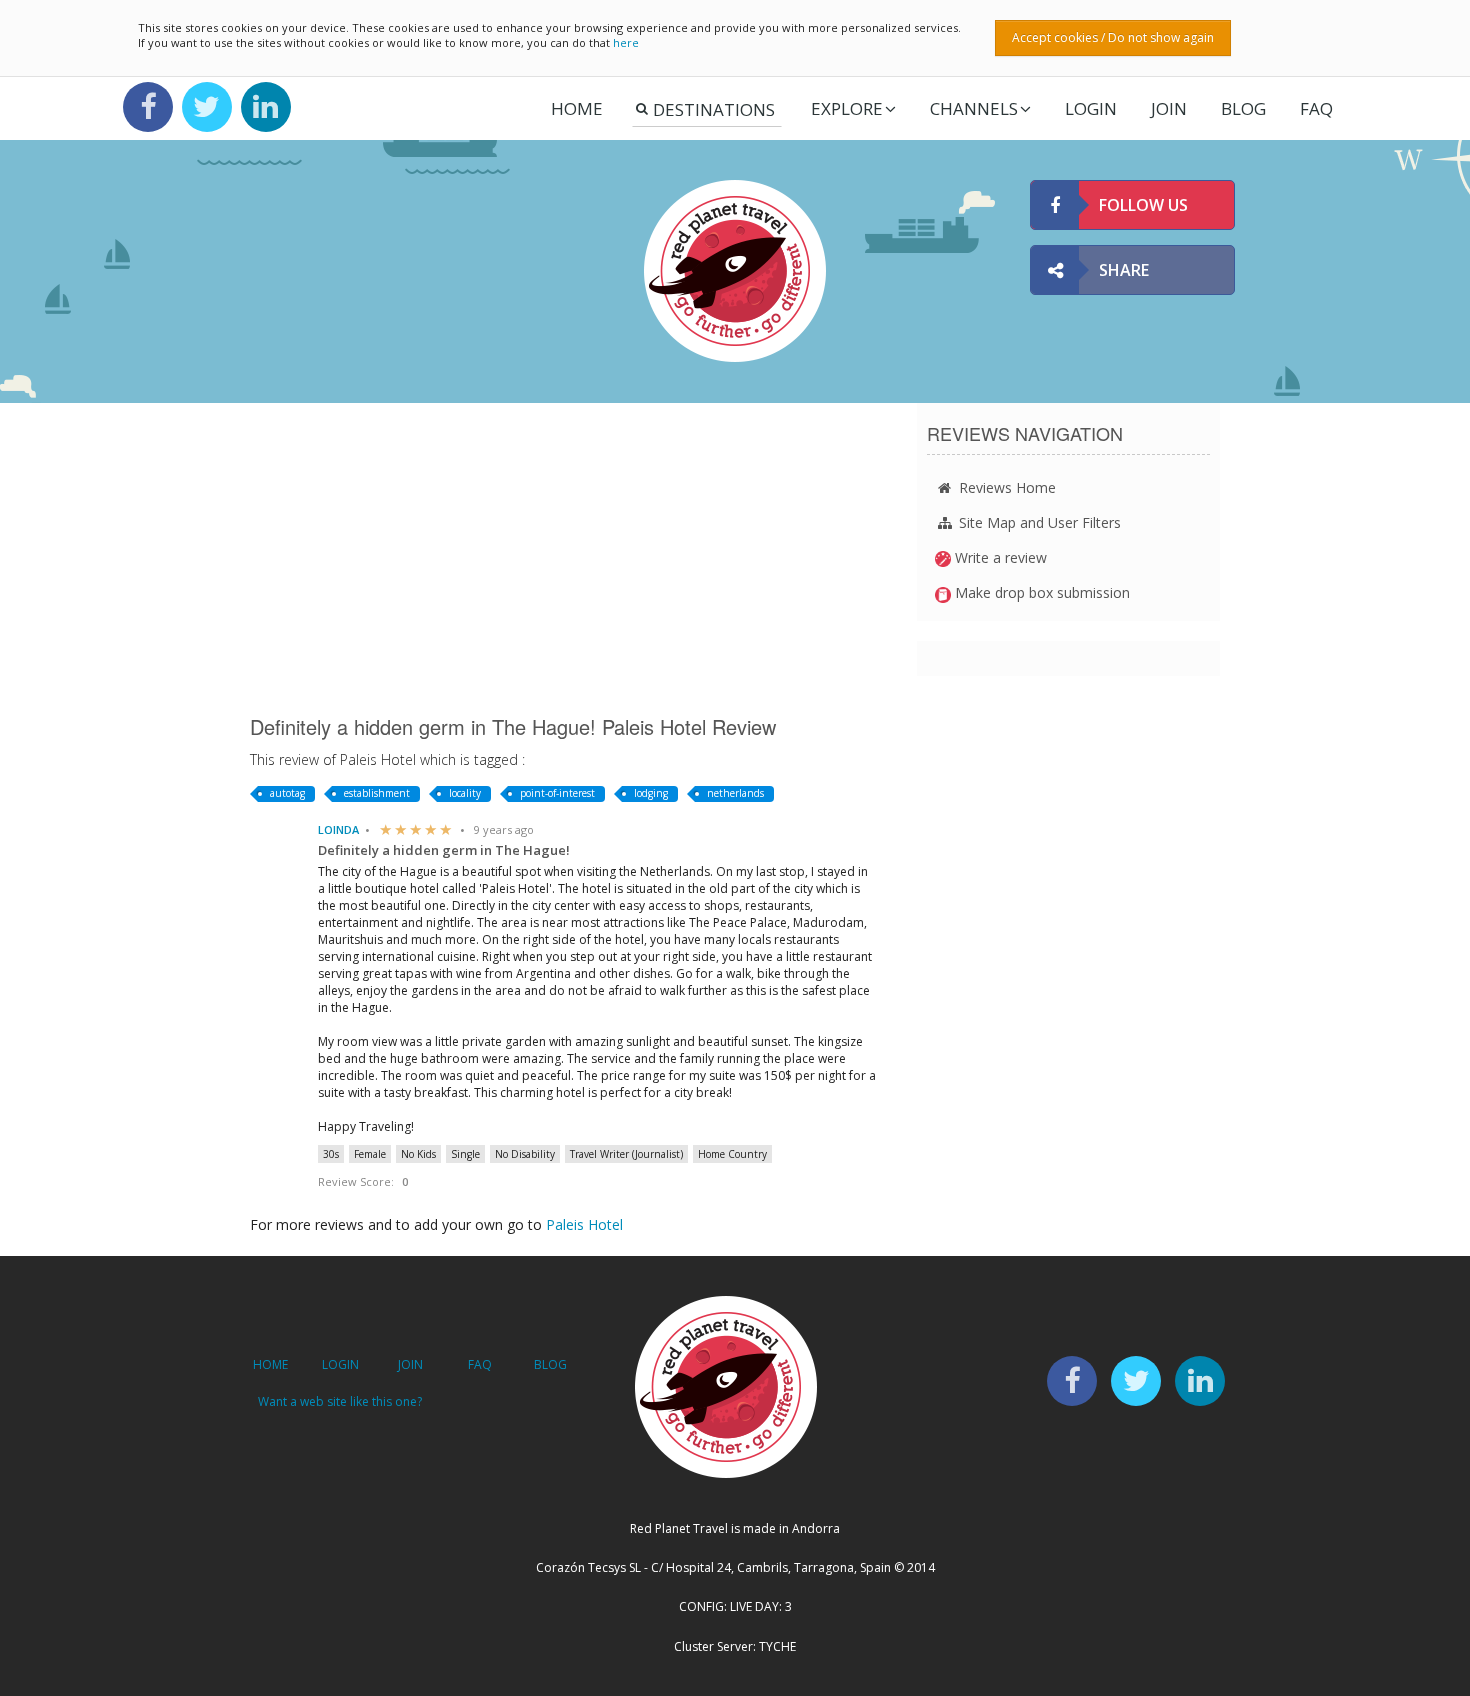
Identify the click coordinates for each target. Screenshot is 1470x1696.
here (626, 42)
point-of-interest (557, 793)
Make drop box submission (1040, 592)
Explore (847, 108)
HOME (270, 1364)
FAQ (1316, 108)
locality (465, 793)
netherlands (735, 793)
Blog (1243, 108)
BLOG (550, 1364)
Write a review (999, 557)
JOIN (1169, 108)
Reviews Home (1005, 487)
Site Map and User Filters (1038, 522)
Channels (974, 108)
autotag (287, 793)
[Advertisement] (568, 558)
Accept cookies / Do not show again (1113, 37)
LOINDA (338, 829)
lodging (651, 793)
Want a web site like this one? (340, 1401)
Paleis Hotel (584, 1224)
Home (577, 108)
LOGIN (1091, 108)
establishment (377, 793)
